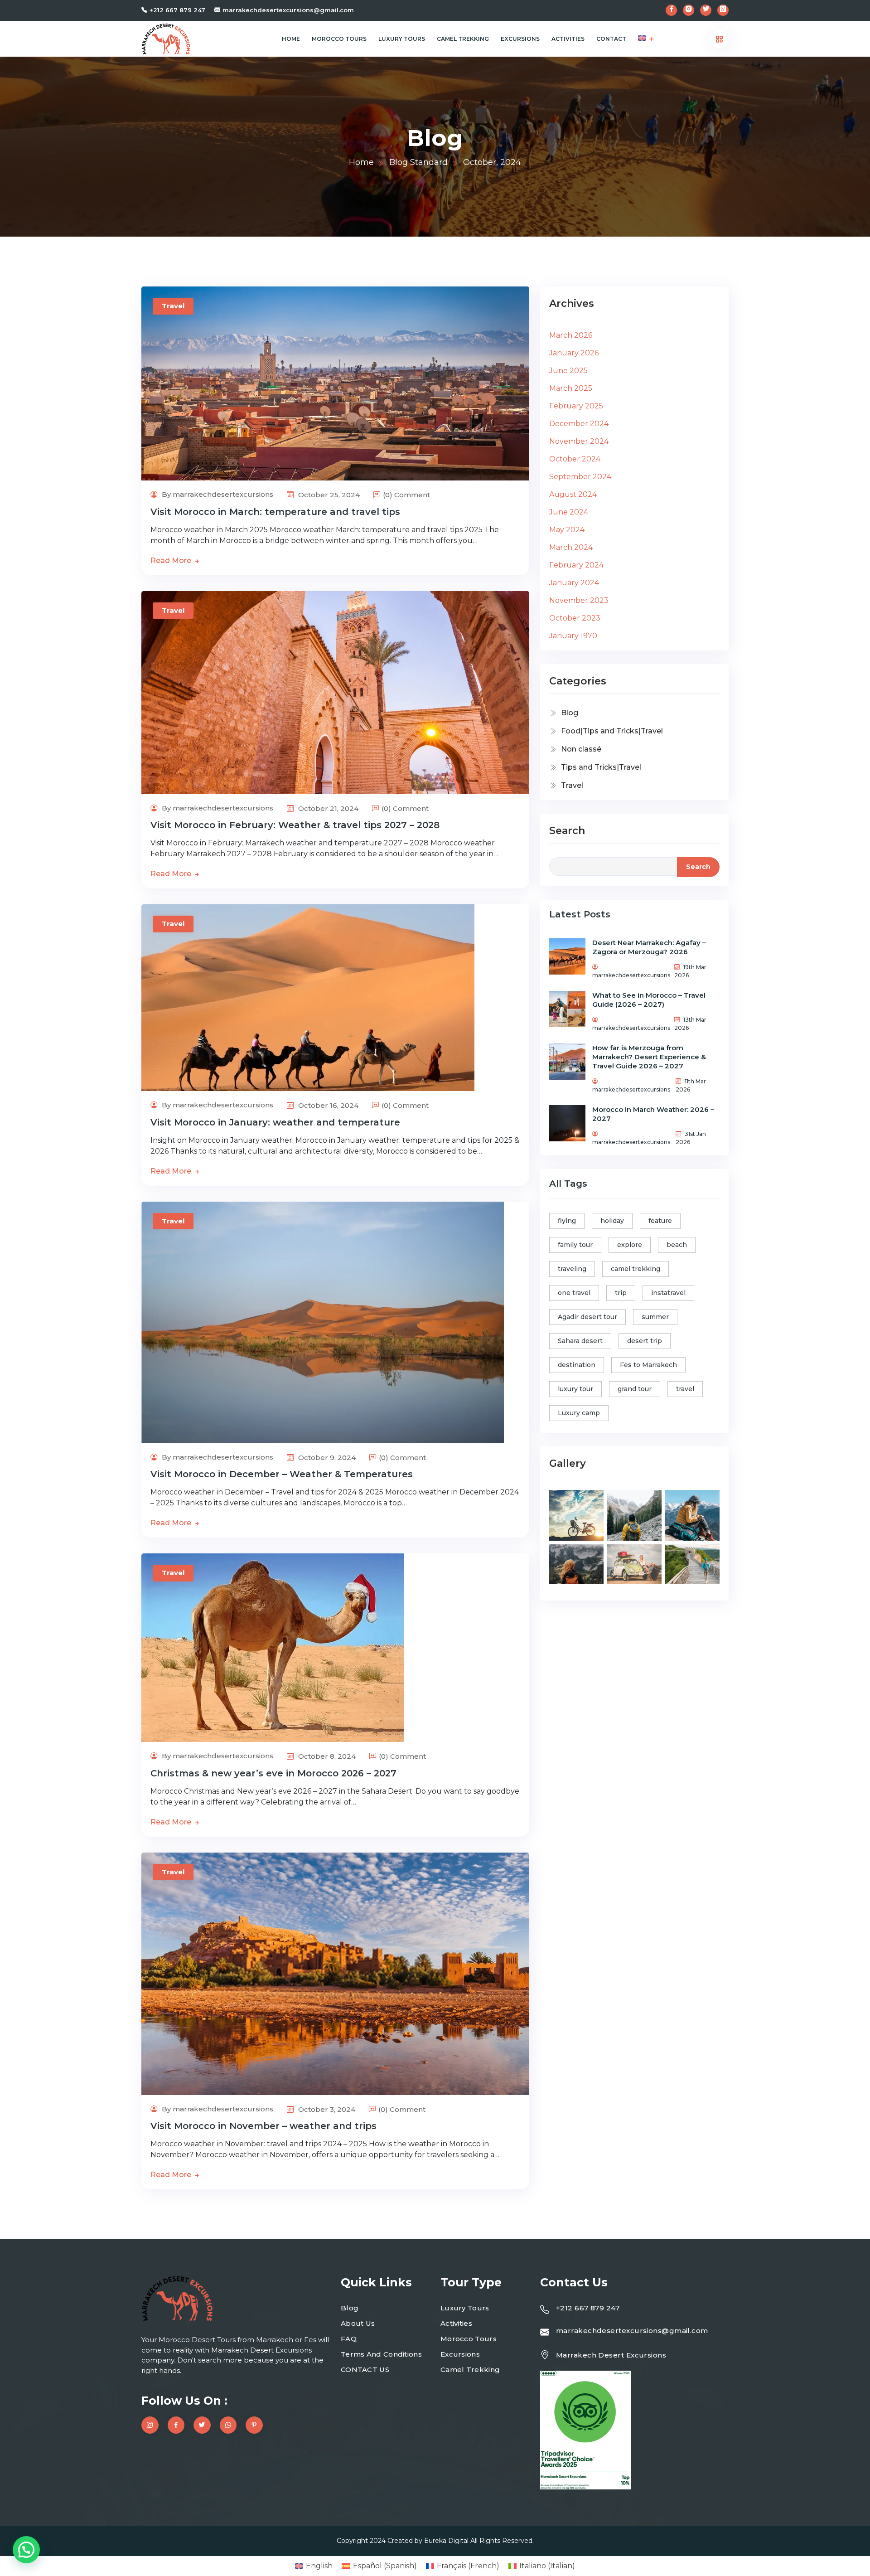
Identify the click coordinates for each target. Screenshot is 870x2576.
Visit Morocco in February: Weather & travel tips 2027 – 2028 (295, 825)
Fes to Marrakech (648, 1365)
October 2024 (575, 459)
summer (655, 1317)
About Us (358, 2323)
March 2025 (571, 388)
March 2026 (571, 335)
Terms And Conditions (381, 2354)
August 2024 (573, 494)
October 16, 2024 (327, 1105)
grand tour (635, 1389)
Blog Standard (418, 162)
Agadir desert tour (587, 1317)
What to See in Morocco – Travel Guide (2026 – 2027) (649, 1000)
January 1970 (573, 636)
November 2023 (579, 600)
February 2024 (576, 565)
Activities (568, 39)
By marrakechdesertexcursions (217, 494)
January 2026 (574, 353)
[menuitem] (642, 39)
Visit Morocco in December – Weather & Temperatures (282, 1474)
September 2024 (580, 477)
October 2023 (575, 618)
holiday (612, 1221)
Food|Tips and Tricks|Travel (612, 731)
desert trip (645, 1341)
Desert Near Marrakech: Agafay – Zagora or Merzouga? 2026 (649, 947)
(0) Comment (406, 495)
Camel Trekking (463, 39)
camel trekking (636, 1269)
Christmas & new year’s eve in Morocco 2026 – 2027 (273, 1773)
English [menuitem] (319, 2566)
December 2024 (579, 424)
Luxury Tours (402, 39)
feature (660, 1221)
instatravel (668, 1293)
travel (685, 1389)
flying (567, 1221)
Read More (172, 560)
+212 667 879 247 (177, 10)
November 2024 (579, 441)
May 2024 (567, 530)
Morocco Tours (339, 39)
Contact (611, 39)
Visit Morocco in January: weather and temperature (275, 1122)
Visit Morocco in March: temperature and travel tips (275, 512)
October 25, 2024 (328, 495)
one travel (574, 1293)
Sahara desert (580, 1341)
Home (291, 39)
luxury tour (575, 1389)
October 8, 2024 (326, 1756)
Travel (173, 306)
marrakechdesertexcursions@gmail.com (288, 10)
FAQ (349, 2339)
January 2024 (574, 583)
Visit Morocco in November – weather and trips (263, 2126)
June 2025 (568, 371)
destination (577, 1365)
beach (677, 1245)
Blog (570, 713)
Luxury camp (579, 1413)
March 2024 (571, 547)
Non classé (581, 749)
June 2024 (569, 512)
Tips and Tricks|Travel (601, 767)
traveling (572, 1269)
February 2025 (576, 406)
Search (567, 831)
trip (621, 1293)
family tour (575, 1245)
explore (630, 1245)
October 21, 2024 (327, 808)
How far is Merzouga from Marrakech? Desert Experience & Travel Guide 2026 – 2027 (649, 1057)
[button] (26, 2550)
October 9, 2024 (326, 1458)
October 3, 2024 (326, 2109)
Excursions (520, 39)
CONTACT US (365, 2370)
